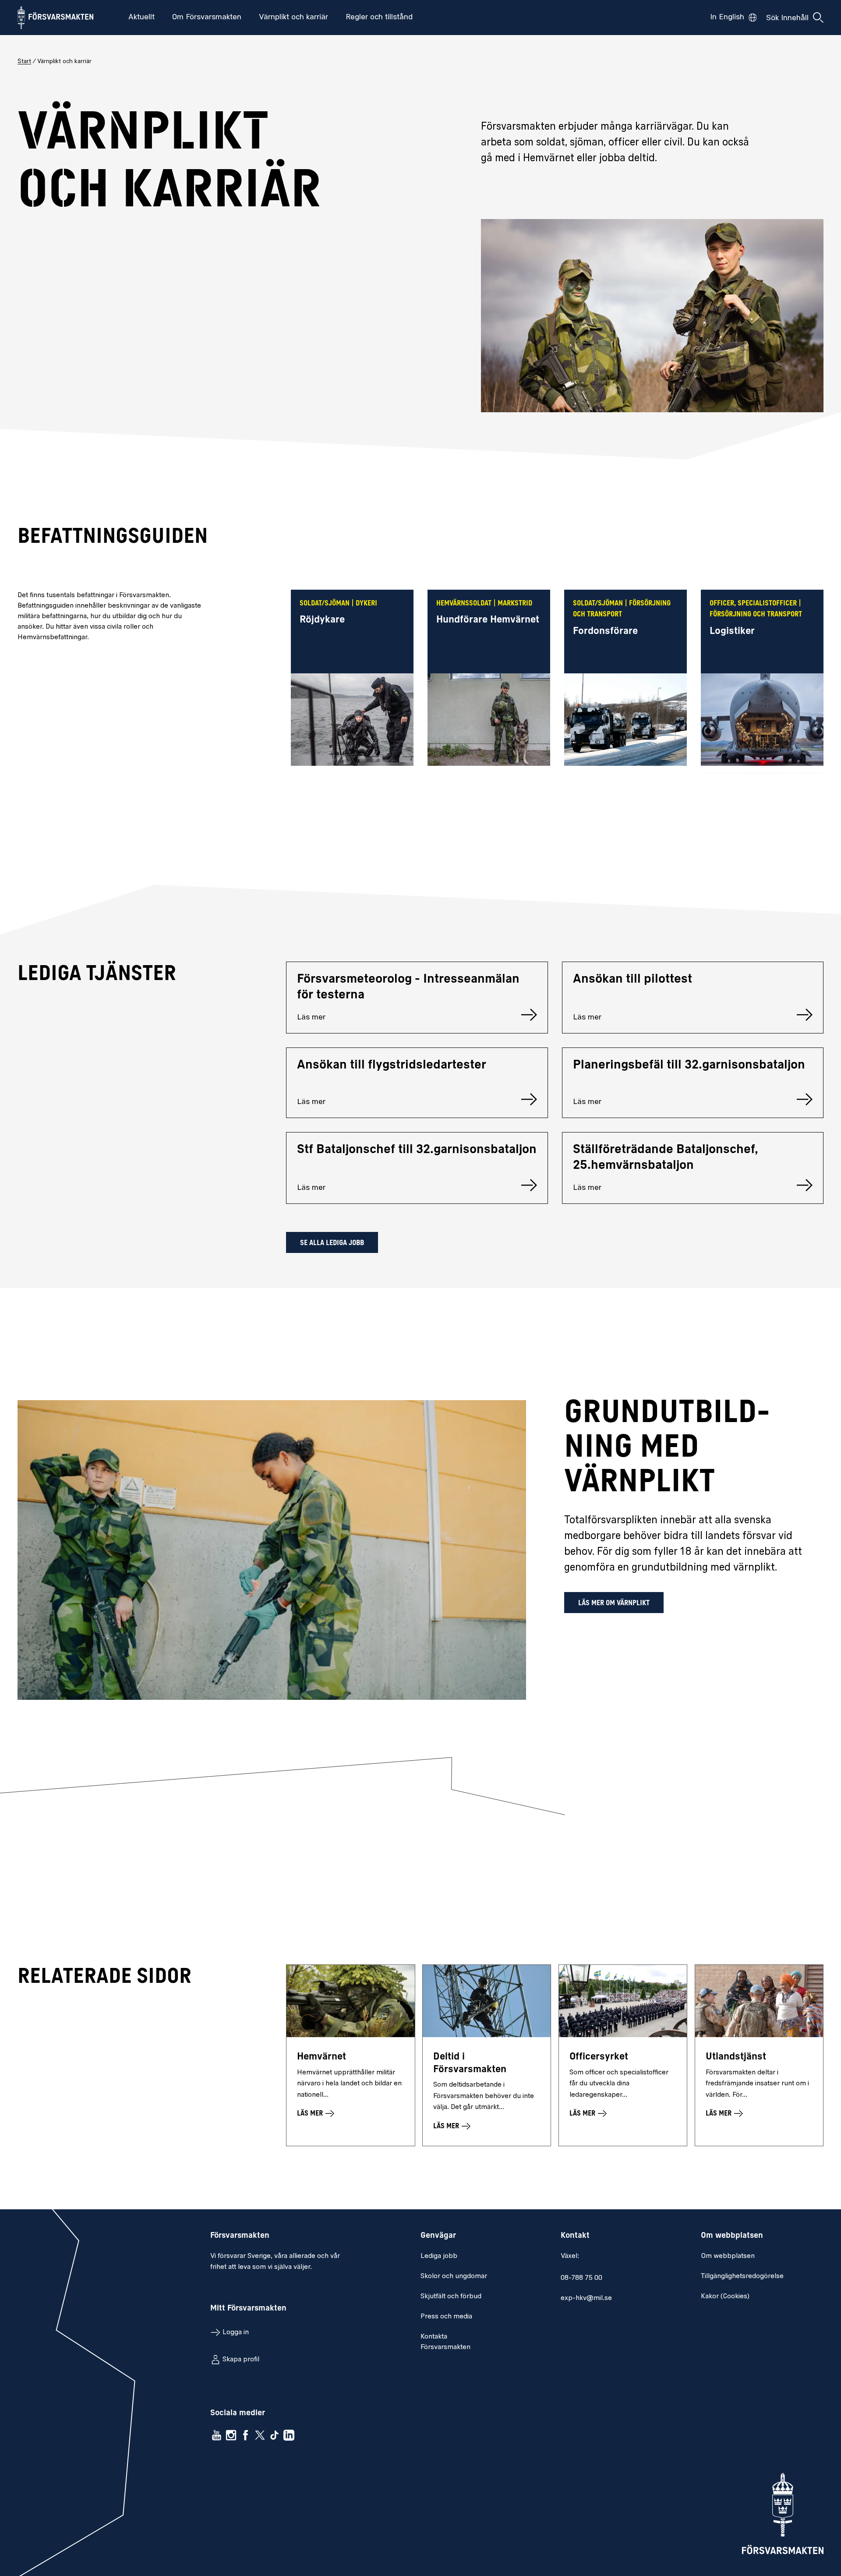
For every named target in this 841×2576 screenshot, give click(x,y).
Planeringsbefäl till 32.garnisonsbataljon (689, 1065)
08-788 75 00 (581, 2278)
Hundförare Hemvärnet (488, 620)
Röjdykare (322, 620)
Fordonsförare (605, 632)
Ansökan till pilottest (633, 980)
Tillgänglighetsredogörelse (742, 2276)
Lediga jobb (439, 2256)
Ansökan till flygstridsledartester (392, 1065)
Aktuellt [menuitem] (141, 18)
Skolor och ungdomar (454, 2276)
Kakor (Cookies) (725, 2296)
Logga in (236, 2332)
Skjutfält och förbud (451, 2296)
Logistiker (732, 632)
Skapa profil (241, 2360)
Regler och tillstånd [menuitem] (379, 18)
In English (727, 18)
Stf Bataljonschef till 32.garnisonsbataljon (417, 1150)
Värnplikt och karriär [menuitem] (293, 18)
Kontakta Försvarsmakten (445, 2342)
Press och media (446, 2317)
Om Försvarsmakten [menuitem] (207, 18)
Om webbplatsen (728, 2256)
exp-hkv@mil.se (586, 2298)
